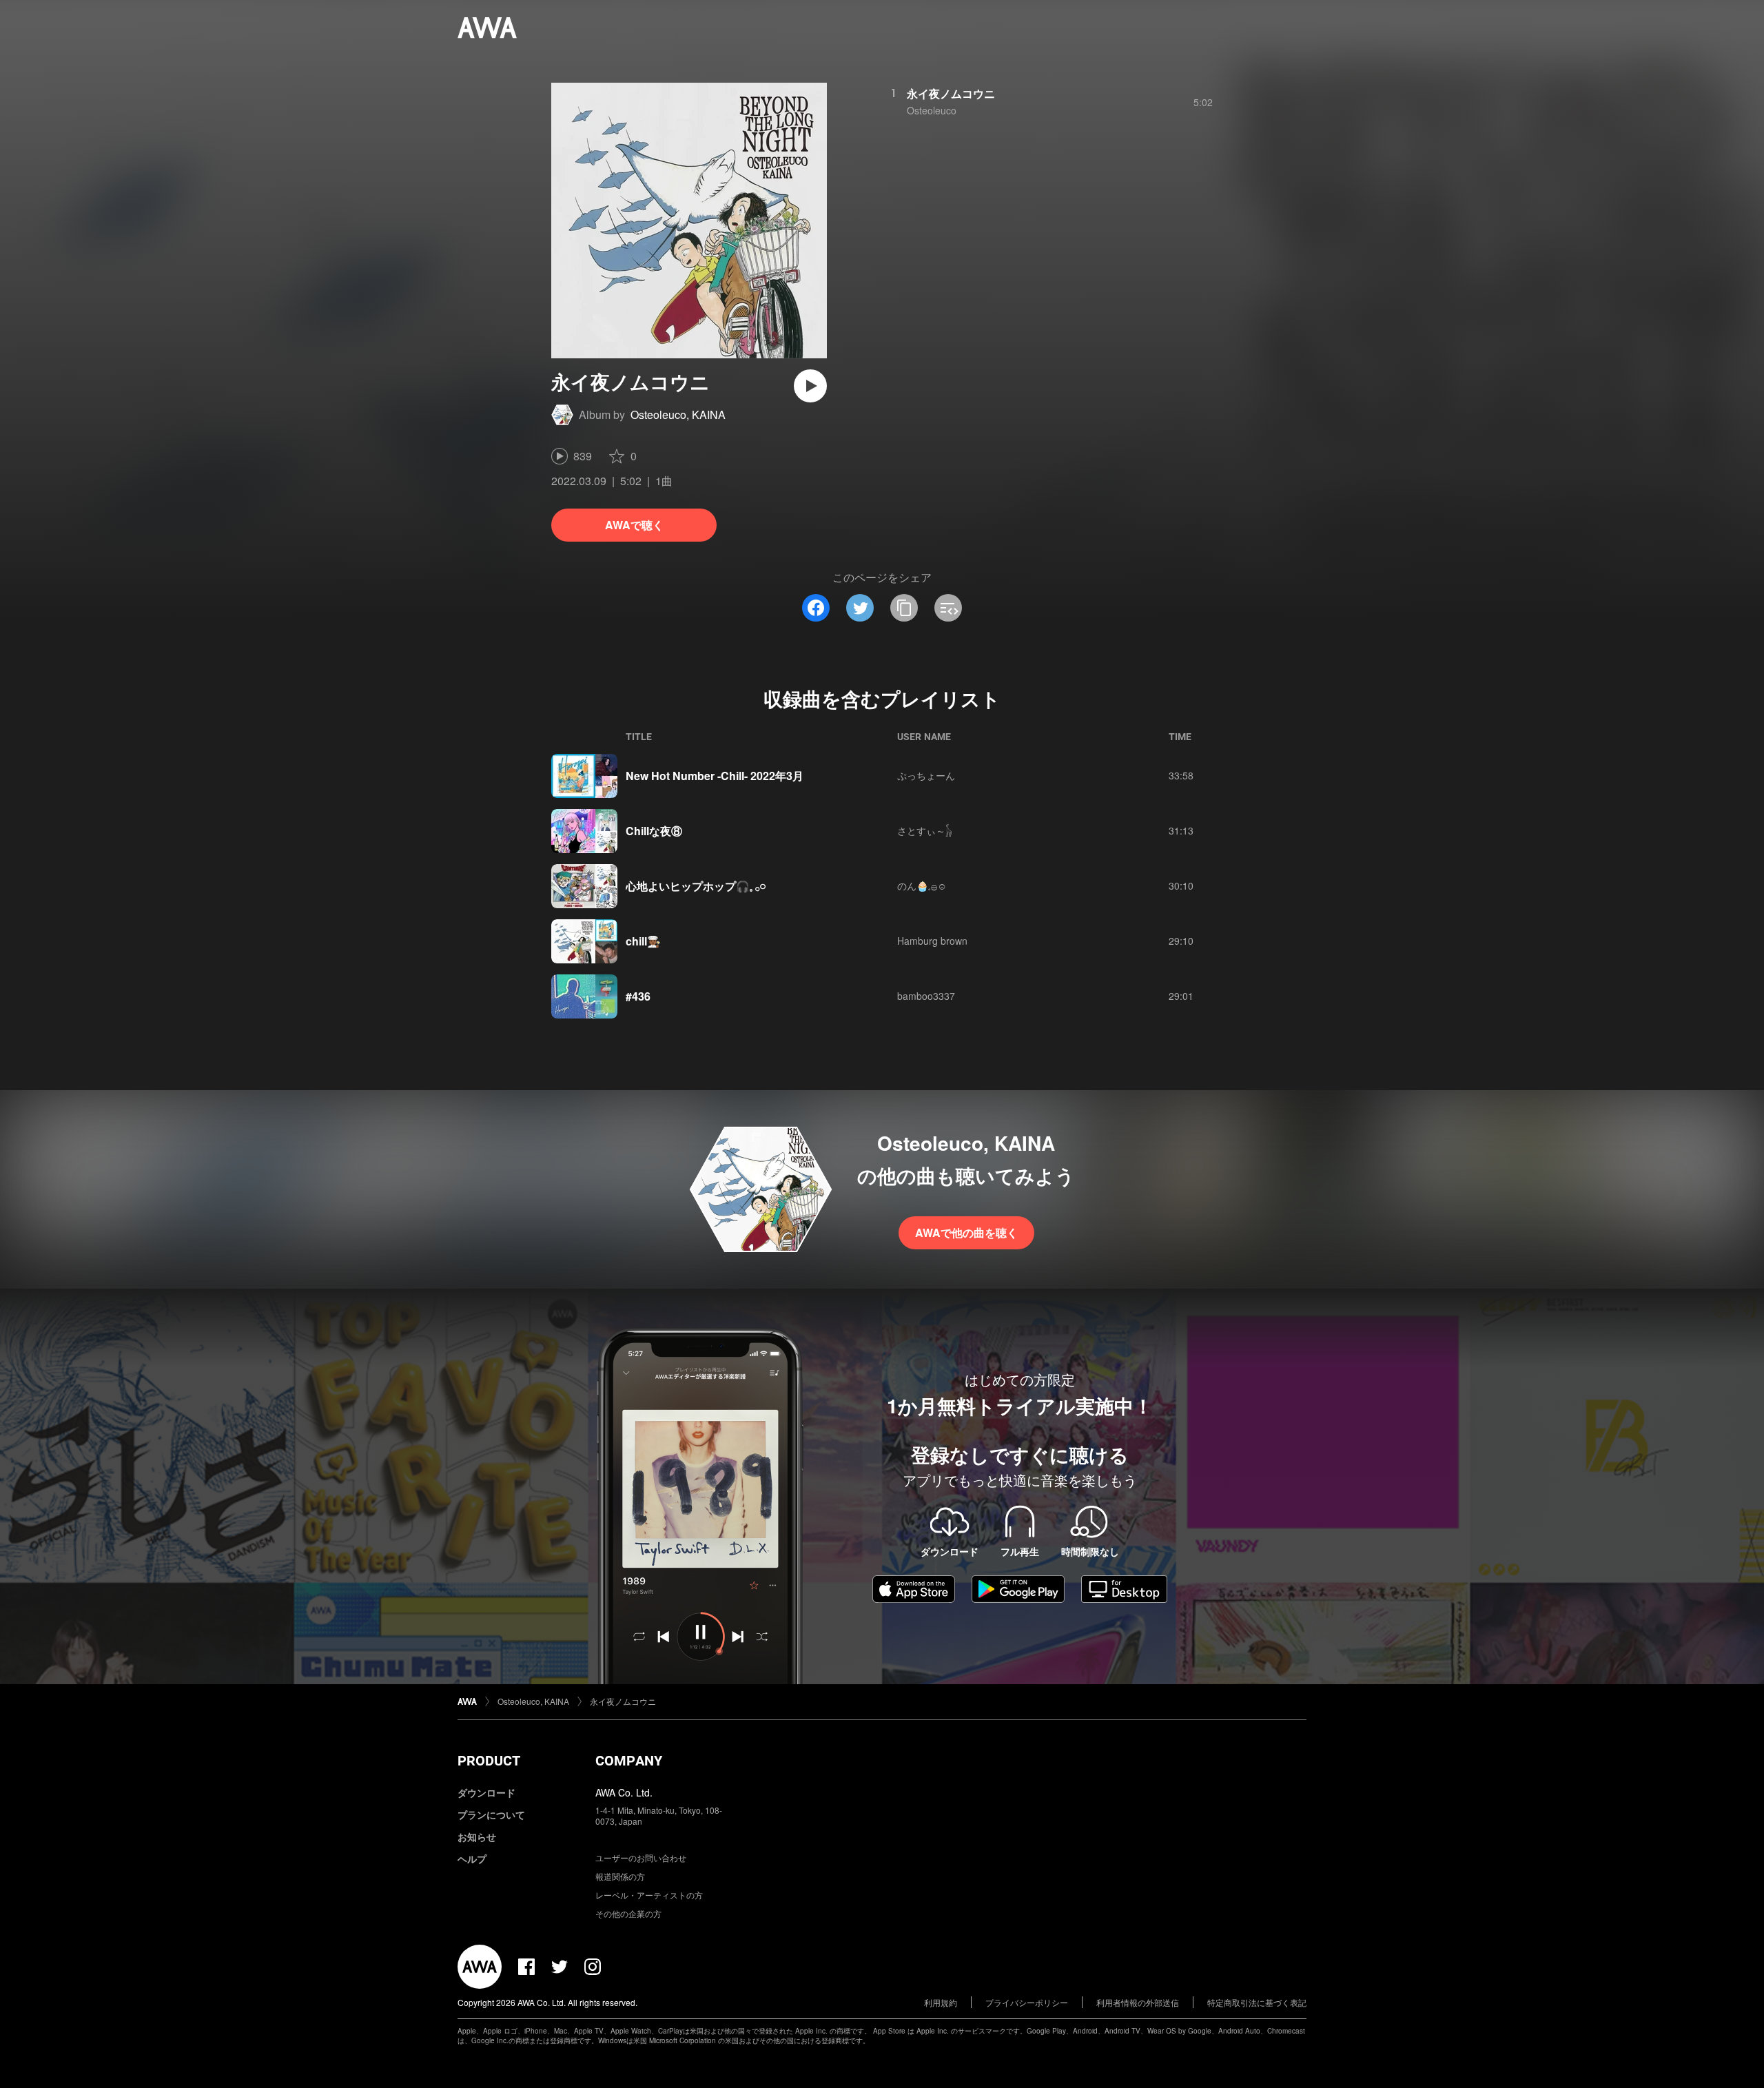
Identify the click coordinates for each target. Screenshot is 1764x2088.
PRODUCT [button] (489, 1761)
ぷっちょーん (926, 775)
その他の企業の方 (628, 1913)
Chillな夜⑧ (654, 831)
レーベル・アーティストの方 (649, 1895)
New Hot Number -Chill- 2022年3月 (715, 776)
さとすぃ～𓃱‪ (925, 830)
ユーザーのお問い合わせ (641, 1857)
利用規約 (941, 2002)
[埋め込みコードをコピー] (948, 608)
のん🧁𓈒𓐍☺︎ (922, 886)
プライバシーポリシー (1027, 2002)
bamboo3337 (926, 996)
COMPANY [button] (629, 1761)
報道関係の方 (620, 1876)
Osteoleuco (932, 110)
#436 (638, 996)
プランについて (491, 1814)
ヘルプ (472, 1859)
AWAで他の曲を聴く (966, 1232)
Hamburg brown (932, 941)
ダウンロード (486, 1792)
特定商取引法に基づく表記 (1257, 2002)
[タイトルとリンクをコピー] (904, 608)
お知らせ (477, 1836)
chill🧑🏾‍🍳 (643, 941)
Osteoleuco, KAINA (678, 414)
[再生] (810, 386)
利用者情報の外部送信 (1138, 2002)
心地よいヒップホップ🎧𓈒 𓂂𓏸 (696, 886)
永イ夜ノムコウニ (951, 93)
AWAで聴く (634, 525)
